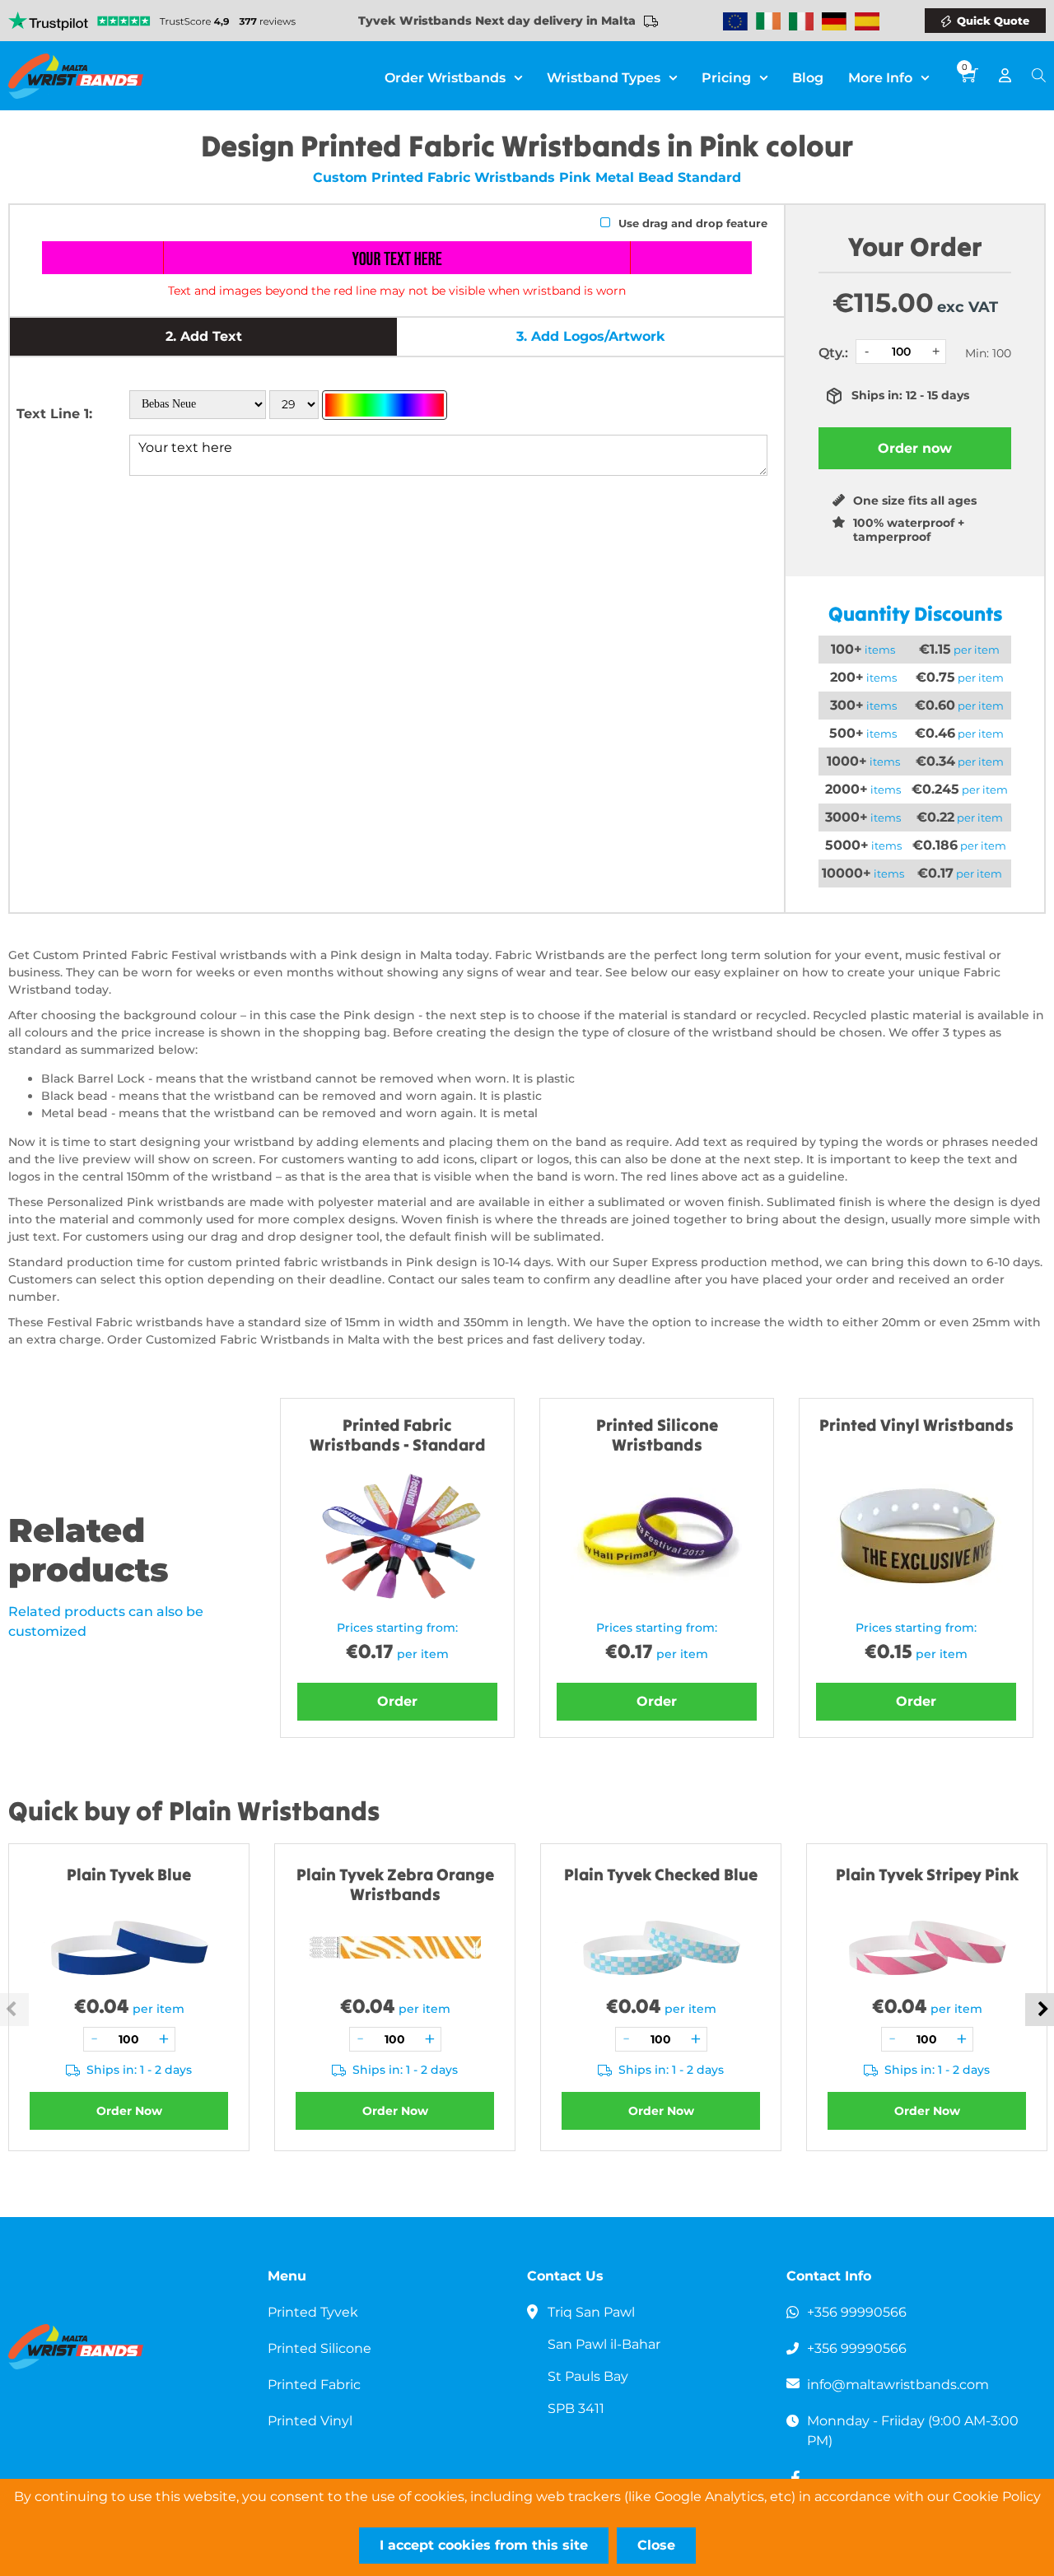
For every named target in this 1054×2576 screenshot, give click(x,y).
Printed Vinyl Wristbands (916, 1425)
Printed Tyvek (313, 2312)
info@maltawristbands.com (898, 2385)
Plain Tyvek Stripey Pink (927, 1874)
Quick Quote (993, 21)
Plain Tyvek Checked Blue (661, 1874)
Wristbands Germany (834, 21)
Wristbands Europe (735, 21)
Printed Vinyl (310, 2421)
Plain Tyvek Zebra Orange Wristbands (395, 1884)
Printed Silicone (319, 2348)
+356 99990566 (857, 2312)
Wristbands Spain (867, 21)
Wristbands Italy (801, 21)
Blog (808, 78)
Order (397, 1701)
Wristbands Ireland (768, 21)
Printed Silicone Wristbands (657, 1435)
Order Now (129, 2111)
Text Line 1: (54, 414)
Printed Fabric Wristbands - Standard (398, 1435)
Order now (915, 448)
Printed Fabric (314, 2385)
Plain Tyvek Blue (129, 1874)
